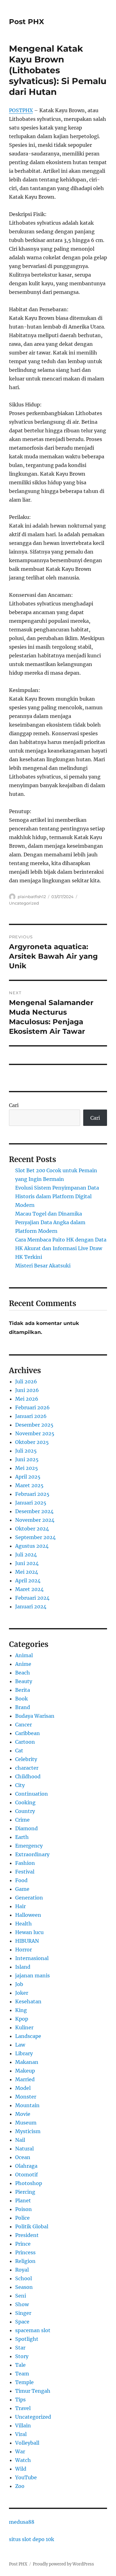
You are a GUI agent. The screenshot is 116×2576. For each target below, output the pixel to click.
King (21, 2010)
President (27, 2235)
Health (24, 1924)
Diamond (26, 1828)
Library (24, 2053)
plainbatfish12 (32, 897)
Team (22, 2374)
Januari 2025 (31, 1503)
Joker (22, 1993)
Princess (25, 2252)
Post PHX (26, 22)
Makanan (27, 2062)
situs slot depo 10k (32, 2539)
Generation (29, 1898)
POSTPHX (21, 110)
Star (20, 2348)
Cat (19, 1751)
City (20, 1785)
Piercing (25, 2192)
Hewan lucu (29, 1932)
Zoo (20, 2486)
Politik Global (32, 2226)
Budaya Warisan (35, 1716)
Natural (24, 2149)
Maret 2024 (29, 1589)
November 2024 (35, 1520)
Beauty (24, 1681)
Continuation (32, 1794)
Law (20, 2045)
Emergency (29, 1846)
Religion (25, 2261)
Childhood (28, 1776)
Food (21, 1880)
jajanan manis (32, 1975)
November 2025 (35, 1433)
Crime (22, 1820)
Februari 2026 (32, 1407)
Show (22, 2304)
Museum (26, 2123)
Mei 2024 (27, 1572)
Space (22, 2322)
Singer (23, 2313)
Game (22, 1889)
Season (24, 2287)
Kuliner (24, 2027)
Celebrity (26, 1759)
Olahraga (26, 2166)
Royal (22, 2270)
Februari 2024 (32, 1598)
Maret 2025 (29, 1485)
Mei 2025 (27, 1468)
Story (22, 2356)
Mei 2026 (27, 1399)
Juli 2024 (26, 1555)
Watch (23, 2460)
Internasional (32, 1958)
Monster (26, 2097)
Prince (23, 2244)
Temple (24, 2382)
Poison (24, 2209)
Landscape (28, 2036)
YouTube (26, 2477)
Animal (24, 1655)
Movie (23, 2114)
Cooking (25, 1802)
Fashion (25, 1863)
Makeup (25, 2071)
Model (23, 2088)
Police (22, 2218)
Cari (14, 1105)
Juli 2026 (26, 1381)
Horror (24, 1950)
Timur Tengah (33, 2391)
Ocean (23, 2157)
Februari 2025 (32, 1494)
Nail (20, 2140)
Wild (21, 2469)
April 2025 (28, 1477)
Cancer (24, 1725)
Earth (22, 1837)
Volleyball (27, 2443)
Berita (23, 1690)
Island (23, 1967)
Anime (23, 1664)
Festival (25, 1872)
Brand (23, 1707)
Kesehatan (28, 2001)
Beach (23, 1673)
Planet (23, 2200)
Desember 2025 (34, 1425)
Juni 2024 (27, 1563)
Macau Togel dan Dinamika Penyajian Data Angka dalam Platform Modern (50, 1222)
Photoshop (29, 2183)
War (20, 2451)
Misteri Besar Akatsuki (43, 1266)
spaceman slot (33, 2330)
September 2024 (35, 1537)
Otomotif (26, 2175)
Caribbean (28, 1733)
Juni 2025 (27, 1459)
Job (19, 1984)
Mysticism (28, 2131)
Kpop (22, 2019)
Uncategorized (24, 903)
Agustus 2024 (32, 1546)
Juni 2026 (27, 1390)
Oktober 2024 (32, 1529)
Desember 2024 (34, 1511)
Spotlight (27, 2339)
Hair (20, 1906)
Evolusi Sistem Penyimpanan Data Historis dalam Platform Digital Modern (57, 1196)
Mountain (27, 2105)
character (27, 1768)
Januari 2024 (31, 1606)
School (24, 2278)
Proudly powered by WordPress (63, 2564)
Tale (20, 2365)
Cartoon (25, 1742)
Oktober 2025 (32, 1442)
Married (25, 2079)
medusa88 (22, 2522)
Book (21, 1699)
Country (25, 1811)
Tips (20, 2400)
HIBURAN (27, 1941)
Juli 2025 (26, 1451)
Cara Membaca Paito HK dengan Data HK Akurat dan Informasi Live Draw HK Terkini (61, 1248)
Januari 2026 (31, 1416)
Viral (21, 2434)
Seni (21, 2296)
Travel (23, 2408)
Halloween (28, 1915)
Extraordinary (32, 1854)
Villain (23, 2425)
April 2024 (28, 1581)
